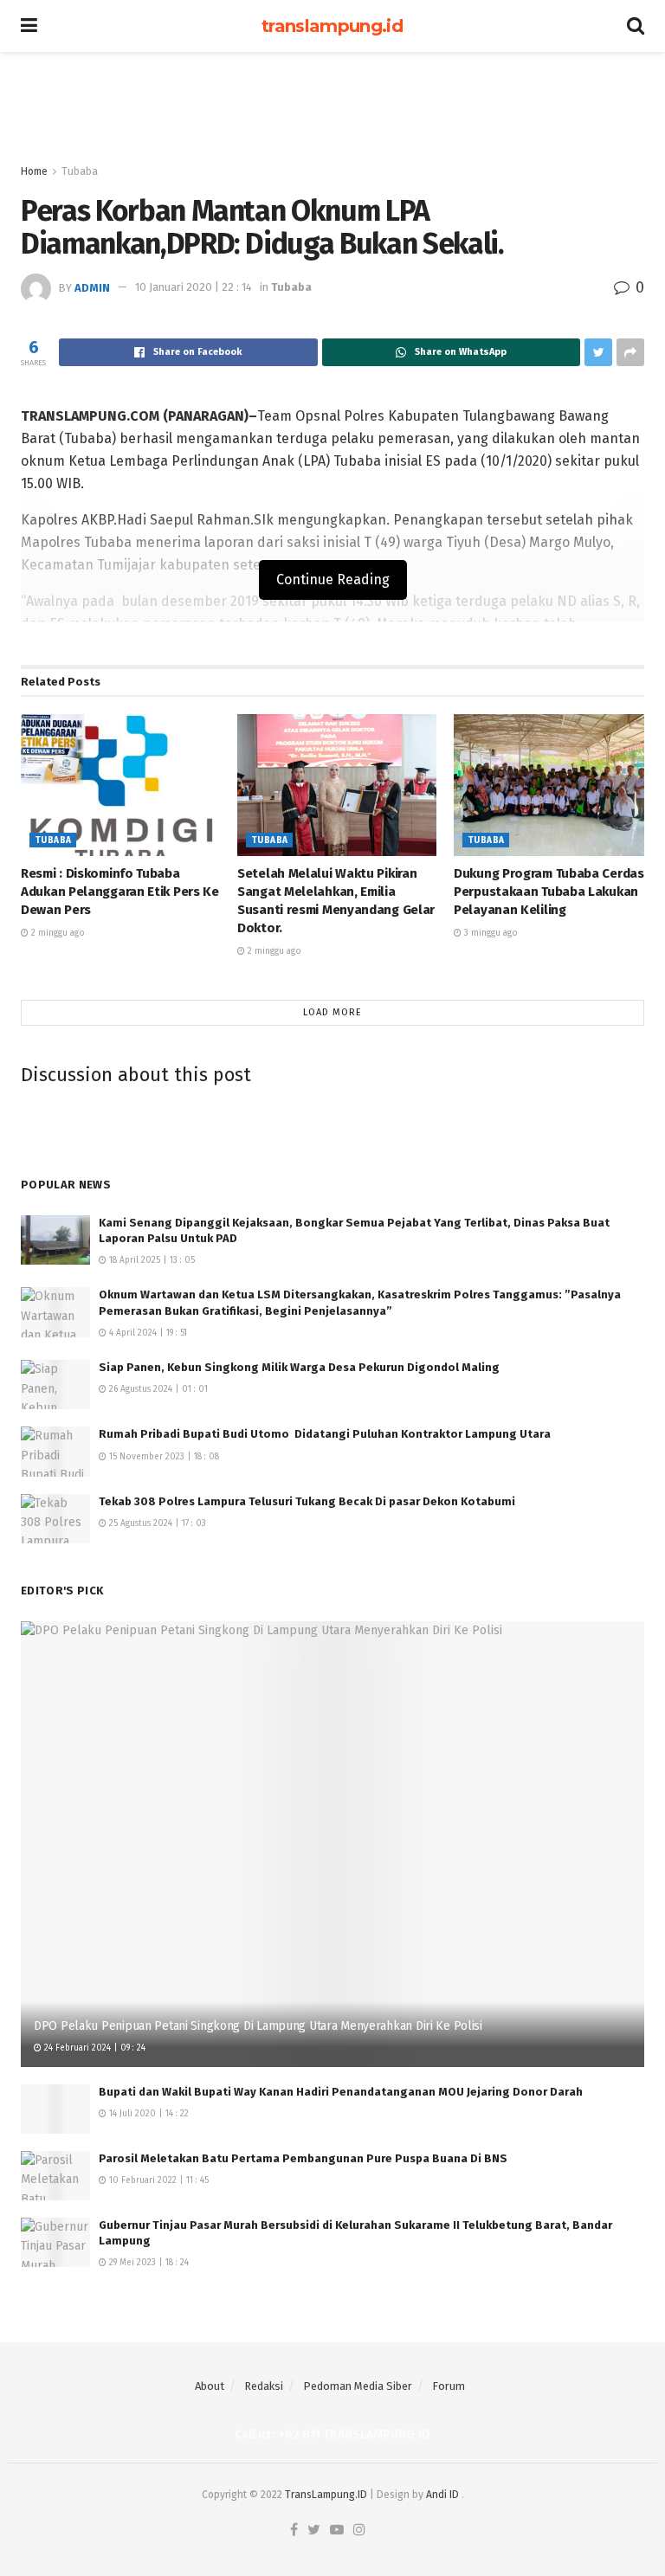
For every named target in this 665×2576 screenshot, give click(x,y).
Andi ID (442, 2495)
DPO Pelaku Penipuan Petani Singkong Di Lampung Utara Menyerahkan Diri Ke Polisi (258, 2026)
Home (34, 171)
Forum (449, 2386)
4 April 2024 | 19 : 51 (147, 1333)
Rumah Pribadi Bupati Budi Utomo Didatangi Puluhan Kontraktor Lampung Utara (325, 1434)
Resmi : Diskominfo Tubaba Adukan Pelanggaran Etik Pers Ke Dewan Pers (120, 892)
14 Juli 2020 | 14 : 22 (148, 2114)
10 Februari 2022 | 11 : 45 (158, 2180)
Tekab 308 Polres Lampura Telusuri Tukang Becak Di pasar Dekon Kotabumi (307, 1501)
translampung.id (332, 26)
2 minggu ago (57, 933)
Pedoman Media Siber (358, 2386)
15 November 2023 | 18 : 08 (163, 1457)
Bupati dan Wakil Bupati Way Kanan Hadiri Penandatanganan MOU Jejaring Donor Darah (341, 2092)
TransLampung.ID (326, 2495)
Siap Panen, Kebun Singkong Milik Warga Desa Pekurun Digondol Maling (299, 1367)
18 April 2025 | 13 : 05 (151, 1260)
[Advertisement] (332, 104)
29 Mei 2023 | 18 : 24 (148, 2263)
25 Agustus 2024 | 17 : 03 (156, 1523)
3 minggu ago (490, 933)
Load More (332, 1012)
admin (92, 287)
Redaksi (264, 2386)
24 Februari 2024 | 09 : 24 (94, 2048)
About (210, 2386)
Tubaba (80, 171)
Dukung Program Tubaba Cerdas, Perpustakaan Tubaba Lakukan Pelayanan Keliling (550, 892)
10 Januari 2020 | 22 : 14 (194, 287)
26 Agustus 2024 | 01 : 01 (157, 1389)
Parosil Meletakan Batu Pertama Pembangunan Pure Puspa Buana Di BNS (303, 2158)
